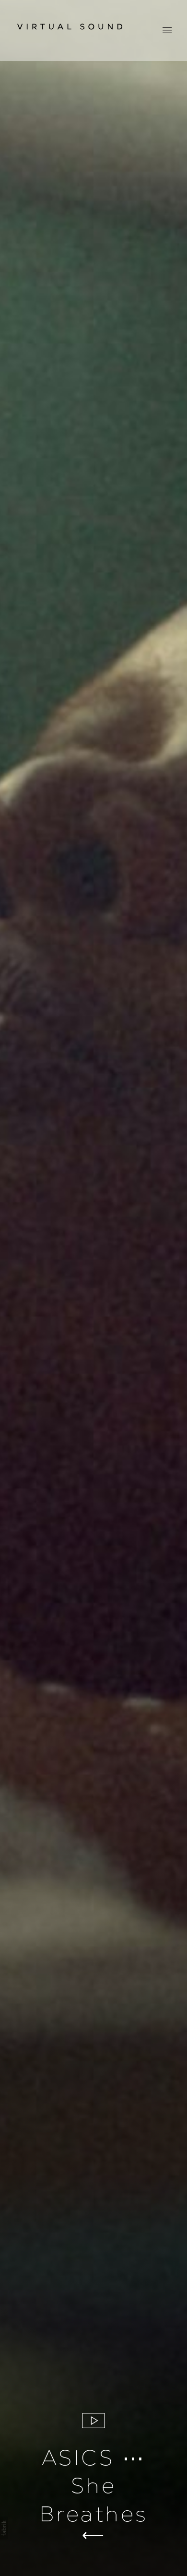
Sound (93, 2535)
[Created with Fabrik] (4, 2528)
